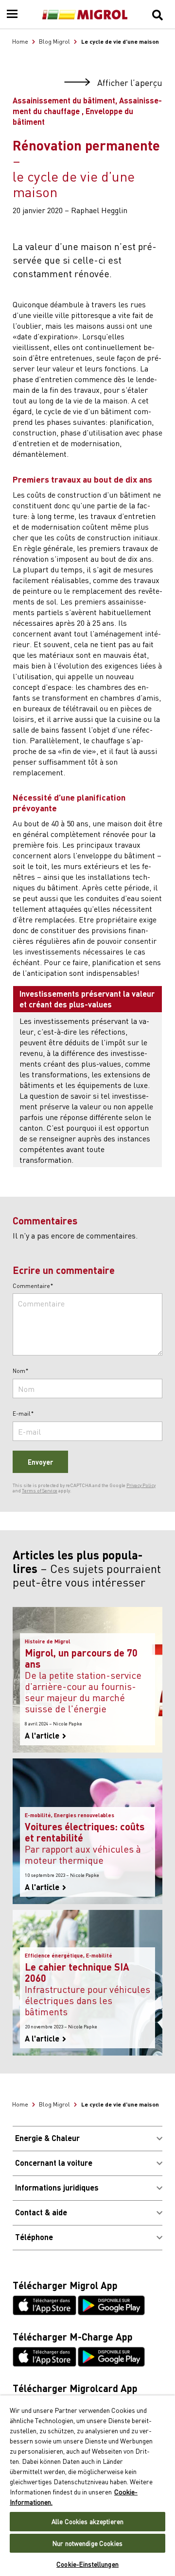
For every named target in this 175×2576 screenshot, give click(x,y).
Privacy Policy (141, 1485)
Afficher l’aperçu (129, 83)
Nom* (21, 1371)
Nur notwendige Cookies (87, 2543)
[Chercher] (157, 15)
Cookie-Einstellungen (87, 2564)
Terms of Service (40, 1490)
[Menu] (12, 15)
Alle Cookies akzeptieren (87, 2521)
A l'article (43, 1736)
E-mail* (23, 1414)
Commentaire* (33, 1286)
